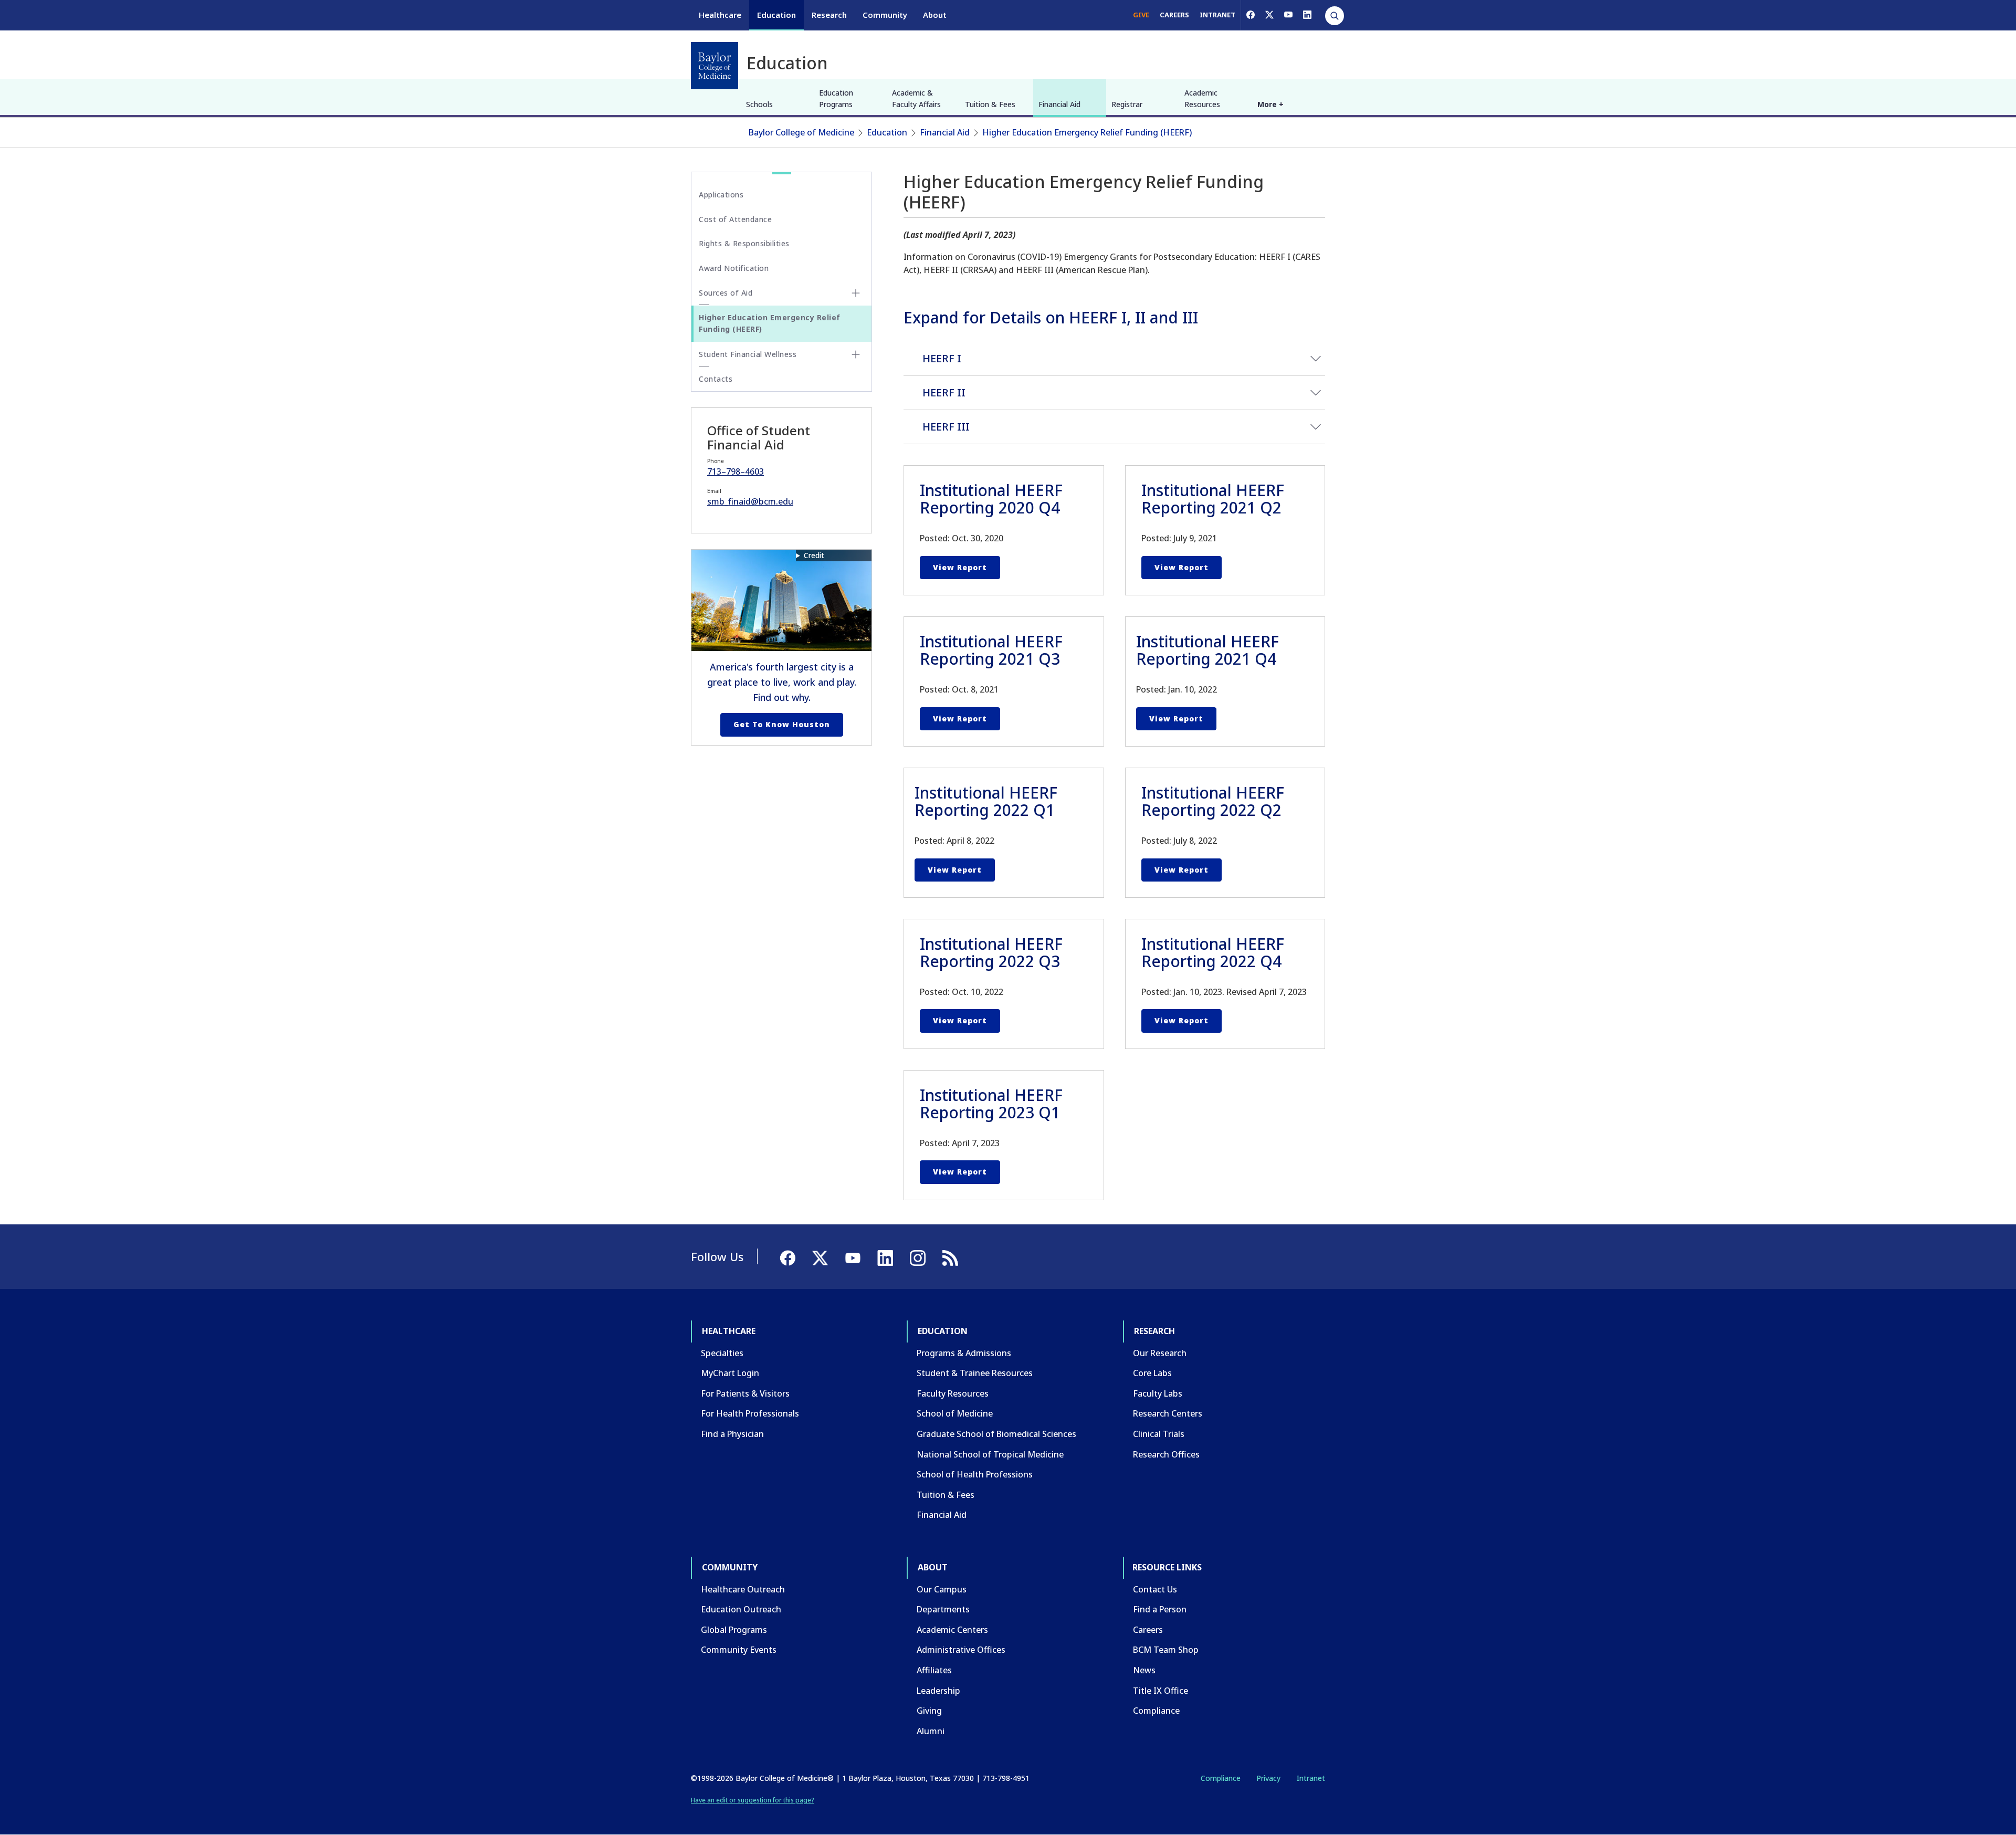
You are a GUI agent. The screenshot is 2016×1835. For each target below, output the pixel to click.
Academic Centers (952, 1630)
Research (829, 15)
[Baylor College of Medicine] (715, 66)
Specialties (722, 1353)
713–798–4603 (736, 471)
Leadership (938, 1691)
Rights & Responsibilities (744, 243)
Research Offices (1166, 1454)
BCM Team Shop (1166, 1650)
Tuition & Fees (990, 104)
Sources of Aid (726, 293)
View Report (960, 567)
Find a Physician (732, 1434)
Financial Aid (1059, 104)
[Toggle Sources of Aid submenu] (856, 293)
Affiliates (934, 1670)
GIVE (1141, 15)
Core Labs (1152, 1373)
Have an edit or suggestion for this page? (753, 1800)
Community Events (739, 1650)
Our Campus (942, 1589)
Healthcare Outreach (743, 1589)
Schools (759, 104)
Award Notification (734, 268)
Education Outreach (741, 1609)
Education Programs (836, 98)
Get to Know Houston (782, 724)
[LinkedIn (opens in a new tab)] (1307, 15)
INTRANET (1217, 15)
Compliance (1156, 1711)
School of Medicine (955, 1413)
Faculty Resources (953, 1393)
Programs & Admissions (964, 1353)
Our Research (1160, 1353)
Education (776, 15)
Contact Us (1155, 1589)
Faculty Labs (1158, 1393)
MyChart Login (730, 1373)
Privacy (1268, 1778)
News (1144, 1670)
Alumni (931, 1731)
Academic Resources (1202, 98)
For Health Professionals (750, 1413)
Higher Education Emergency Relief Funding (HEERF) (1087, 132)
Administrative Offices (961, 1650)
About (935, 15)
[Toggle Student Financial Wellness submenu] (856, 354)
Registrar (1127, 104)
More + (1270, 104)
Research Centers (1168, 1413)
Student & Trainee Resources (975, 1373)
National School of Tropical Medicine (990, 1454)
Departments (943, 1609)
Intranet (1311, 1778)
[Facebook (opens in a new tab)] (1251, 15)
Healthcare (720, 15)
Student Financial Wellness (748, 354)
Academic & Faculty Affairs (916, 98)
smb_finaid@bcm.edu (750, 501)
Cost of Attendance (735, 219)
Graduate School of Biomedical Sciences (996, 1434)
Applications (721, 195)
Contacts (716, 379)
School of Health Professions (975, 1474)
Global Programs (734, 1630)
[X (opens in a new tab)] (1269, 15)
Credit (814, 555)
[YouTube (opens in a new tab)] (1288, 15)
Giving (929, 1711)
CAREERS (1174, 15)
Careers (1148, 1630)
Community (885, 15)
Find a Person (1160, 1609)
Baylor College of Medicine (801, 132)
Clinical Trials (1159, 1434)
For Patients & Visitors (745, 1393)
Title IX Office (1161, 1691)
